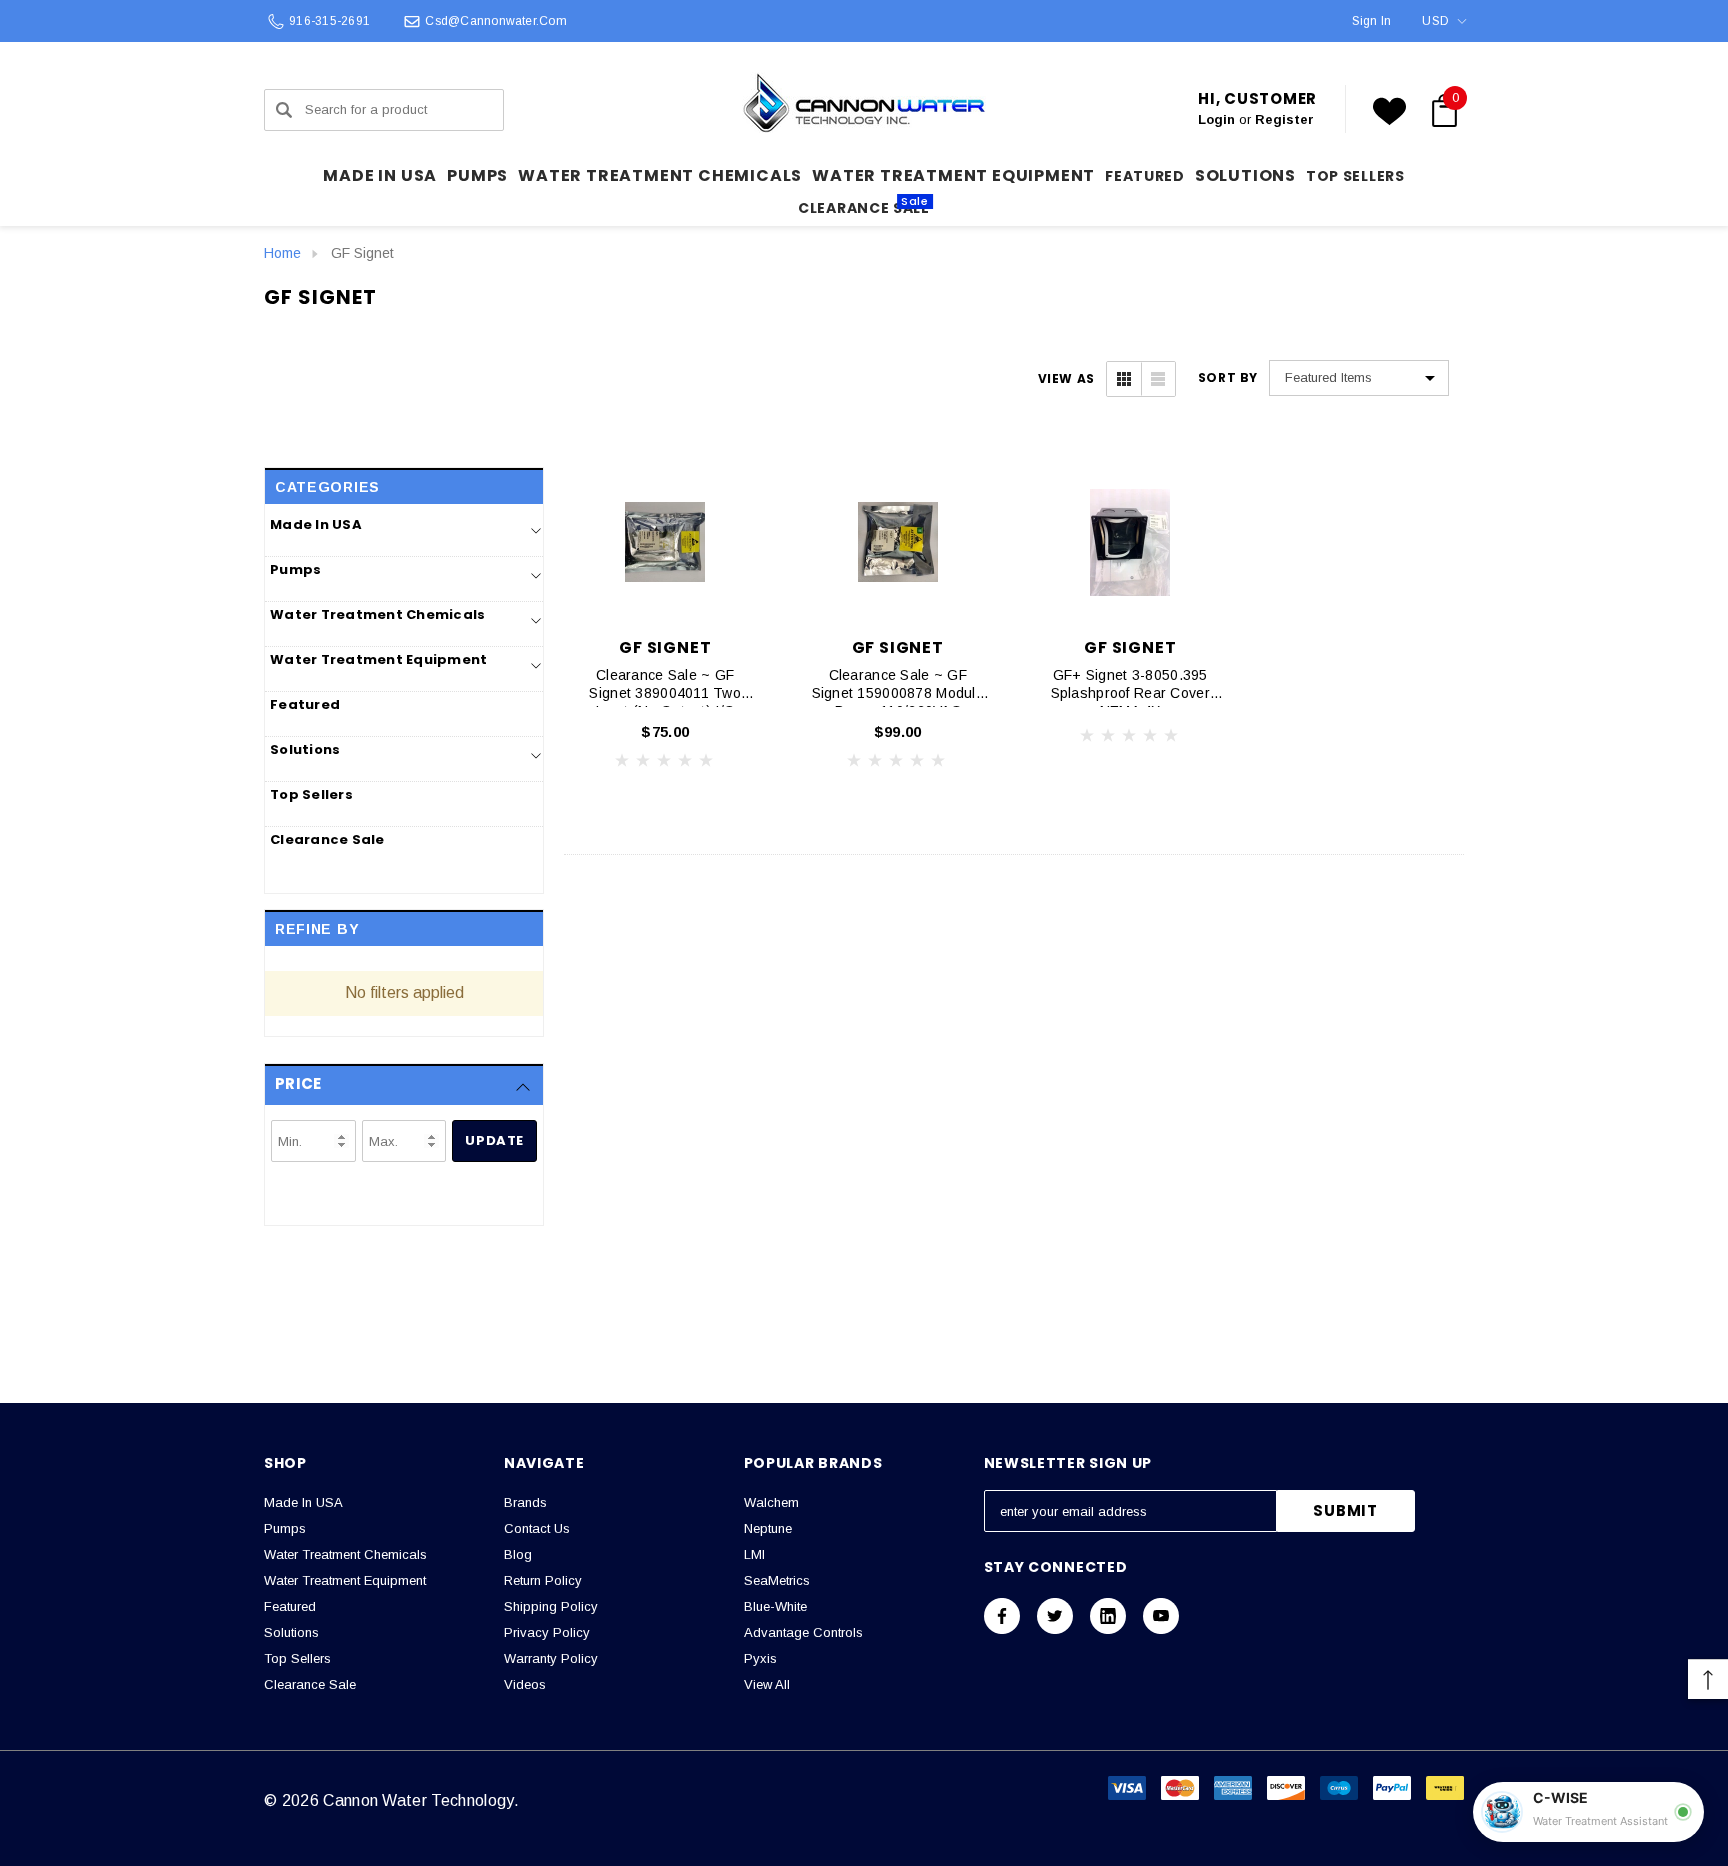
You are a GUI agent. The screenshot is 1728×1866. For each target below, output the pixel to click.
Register (1284, 119)
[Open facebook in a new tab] (1002, 1616)
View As (1066, 379)
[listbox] (1359, 378)
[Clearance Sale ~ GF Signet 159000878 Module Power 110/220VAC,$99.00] (898, 542)
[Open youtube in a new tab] (1161, 1616)
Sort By (1228, 378)
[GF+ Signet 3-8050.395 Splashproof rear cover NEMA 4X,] (1130, 542)
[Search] (284, 110)
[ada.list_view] (1158, 379)
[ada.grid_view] (1124, 379)
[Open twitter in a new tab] (1055, 1616)
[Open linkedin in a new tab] (1108, 1616)
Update (494, 1140)
